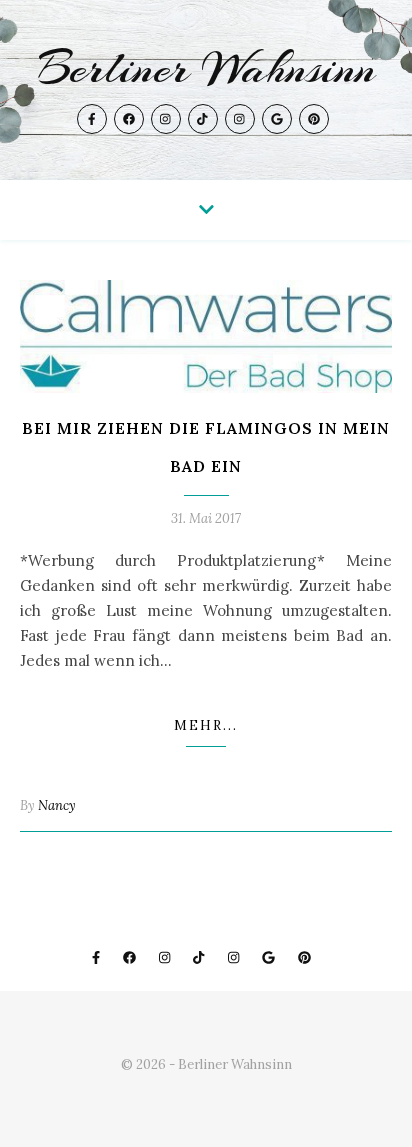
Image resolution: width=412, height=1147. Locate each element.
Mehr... (206, 725)
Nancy (57, 805)
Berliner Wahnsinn (206, 69)
